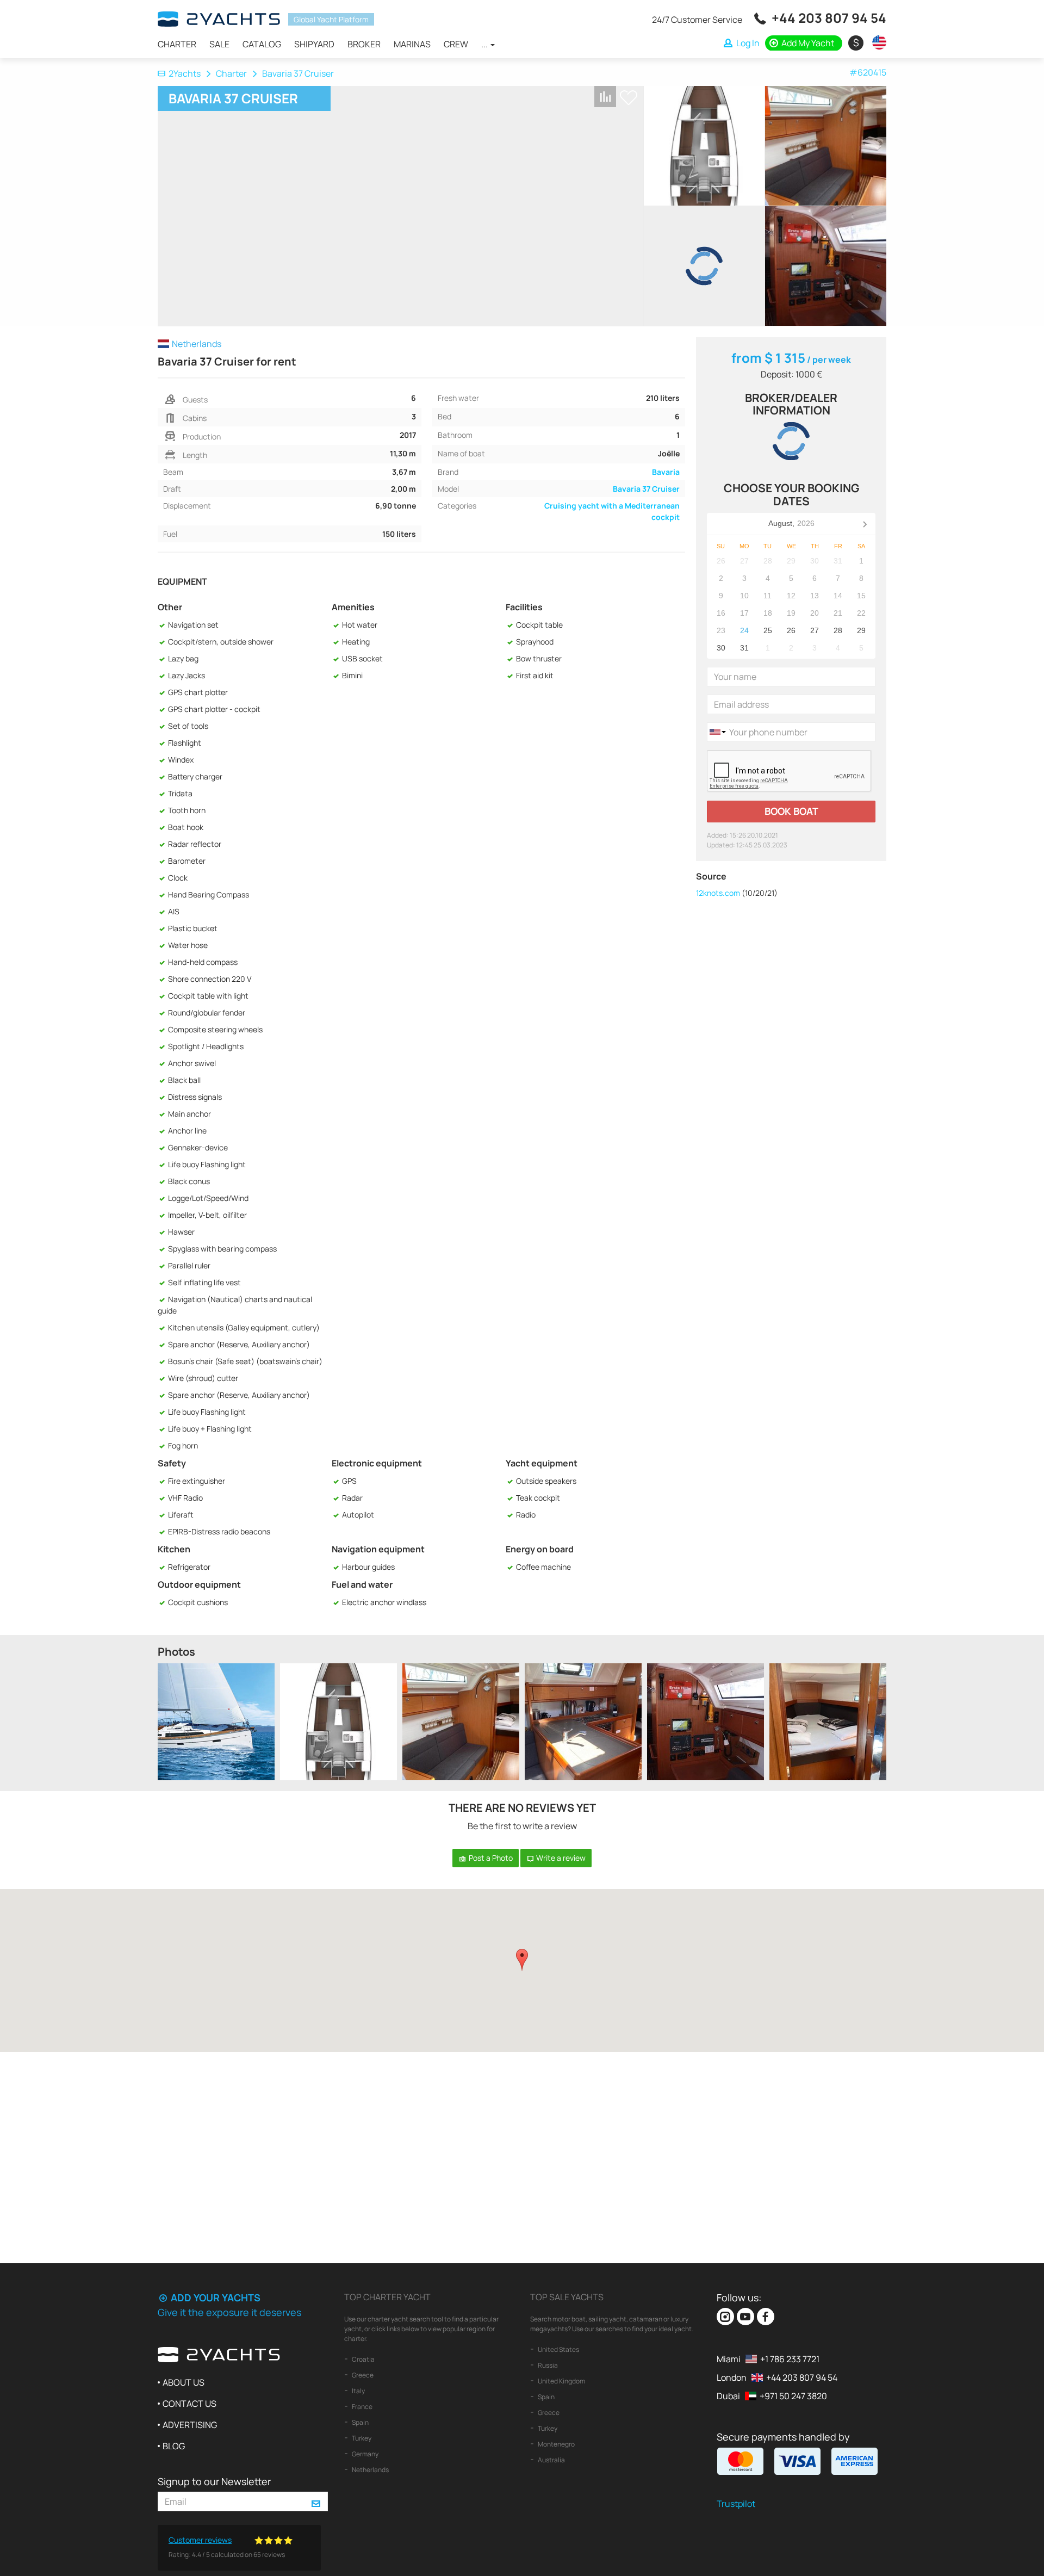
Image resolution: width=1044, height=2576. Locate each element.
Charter (177, 44)
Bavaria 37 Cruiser (646, 489)
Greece (362, 2375)
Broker (364, 44)
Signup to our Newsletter (214, 2481)
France (362, 2407)
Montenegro (556, 2444)
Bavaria (666, 472)
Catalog (262, 44)
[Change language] (877, 42)
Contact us (189, 2404)
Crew (456, 44)
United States (558, 2349)
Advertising (190, 2425)
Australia (551, 2460)
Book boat (791, 811)
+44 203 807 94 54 (829, 18)
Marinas (412, 44)
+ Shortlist (629, 98)
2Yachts (185, 73)
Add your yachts (215, 2298)
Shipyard (314, 44)
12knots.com (718, 893)
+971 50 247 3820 (793, 2396)
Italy (358, 2391)
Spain (360, 2422)
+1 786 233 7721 (790, 2359)
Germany (365, 2454)
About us (184, 2382)
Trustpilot (736, 2504)
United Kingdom (561, 2381)
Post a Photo (490, 1858)
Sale (219, 44)
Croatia (363, 2359)
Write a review (560, 1858)
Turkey (361, 2438)
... (485, 44)
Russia (547, 2365)
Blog (174, 2446)
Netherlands (370, 2470)
